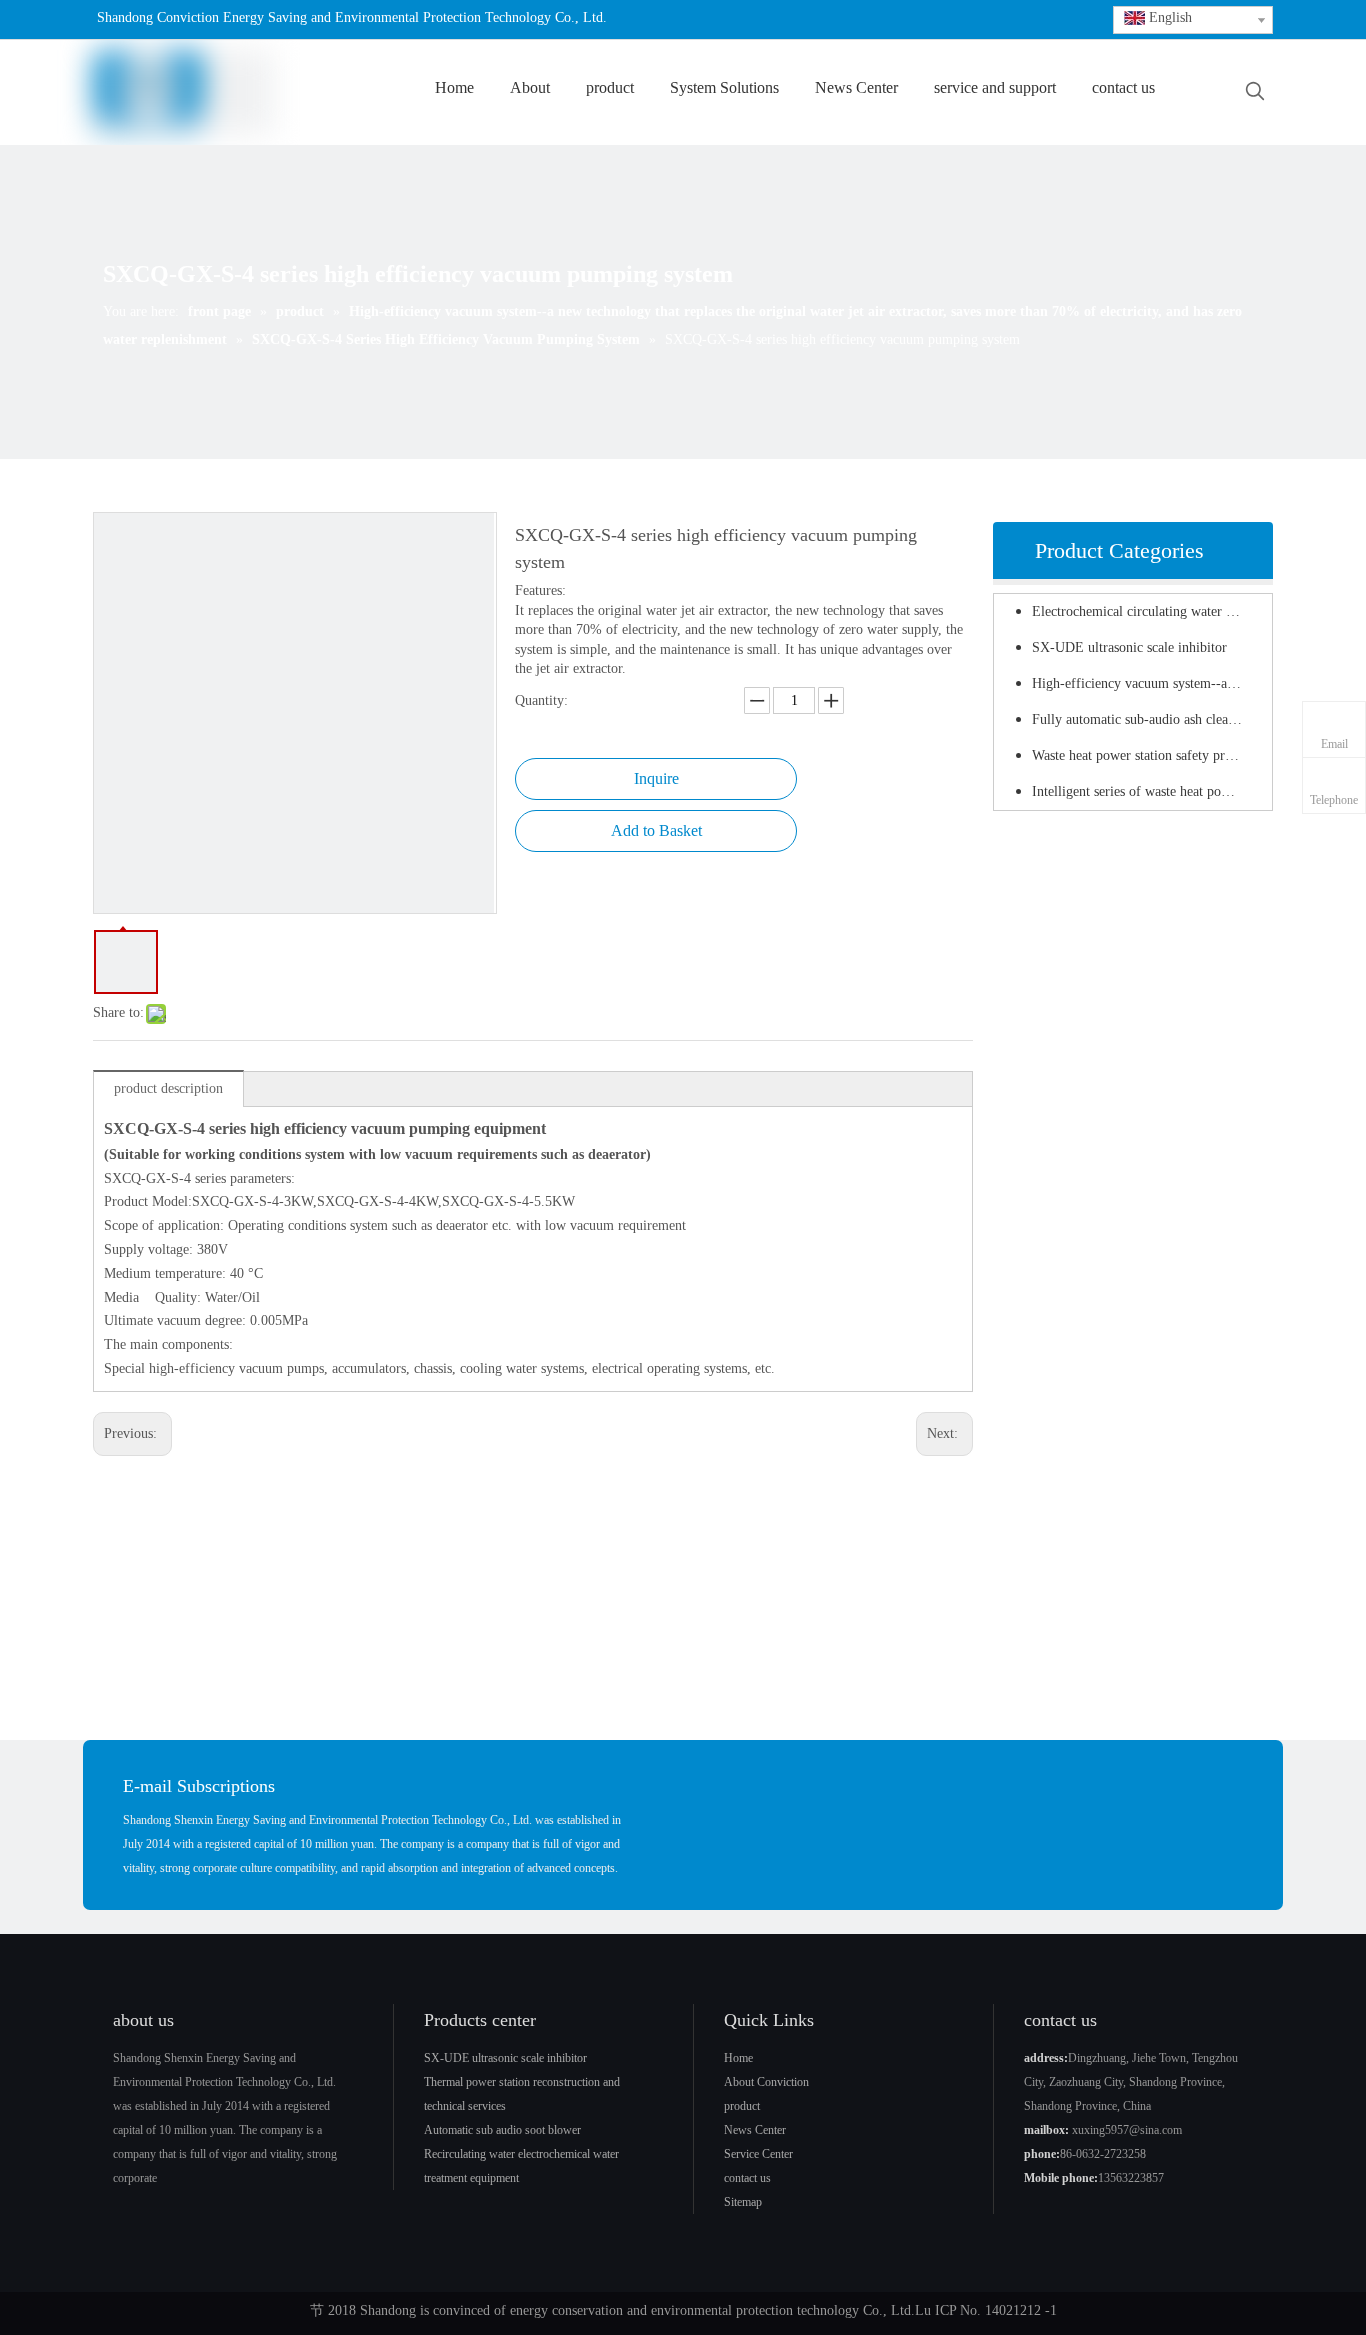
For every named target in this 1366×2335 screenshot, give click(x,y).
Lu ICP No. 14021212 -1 (986, 2310)
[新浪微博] (836, 19)
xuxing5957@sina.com (1127, 2130)
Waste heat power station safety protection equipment (1147, 755)
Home (738, 2058)
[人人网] (157, 2233)
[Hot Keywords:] (1255, 92)
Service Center (758, 2154)
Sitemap (743, 2202)
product (742, 2106)
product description (168, 1088)
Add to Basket (656, 830)
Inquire (656, 778)
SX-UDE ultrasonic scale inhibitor (1129, 647)
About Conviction (766, 2082)
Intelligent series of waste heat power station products (1147, 791)
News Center (755, 2130)
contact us (747, 2178)
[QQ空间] (929, 19)
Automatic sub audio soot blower (502, 2130)
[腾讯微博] (867, 19)
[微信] (898, 19)
